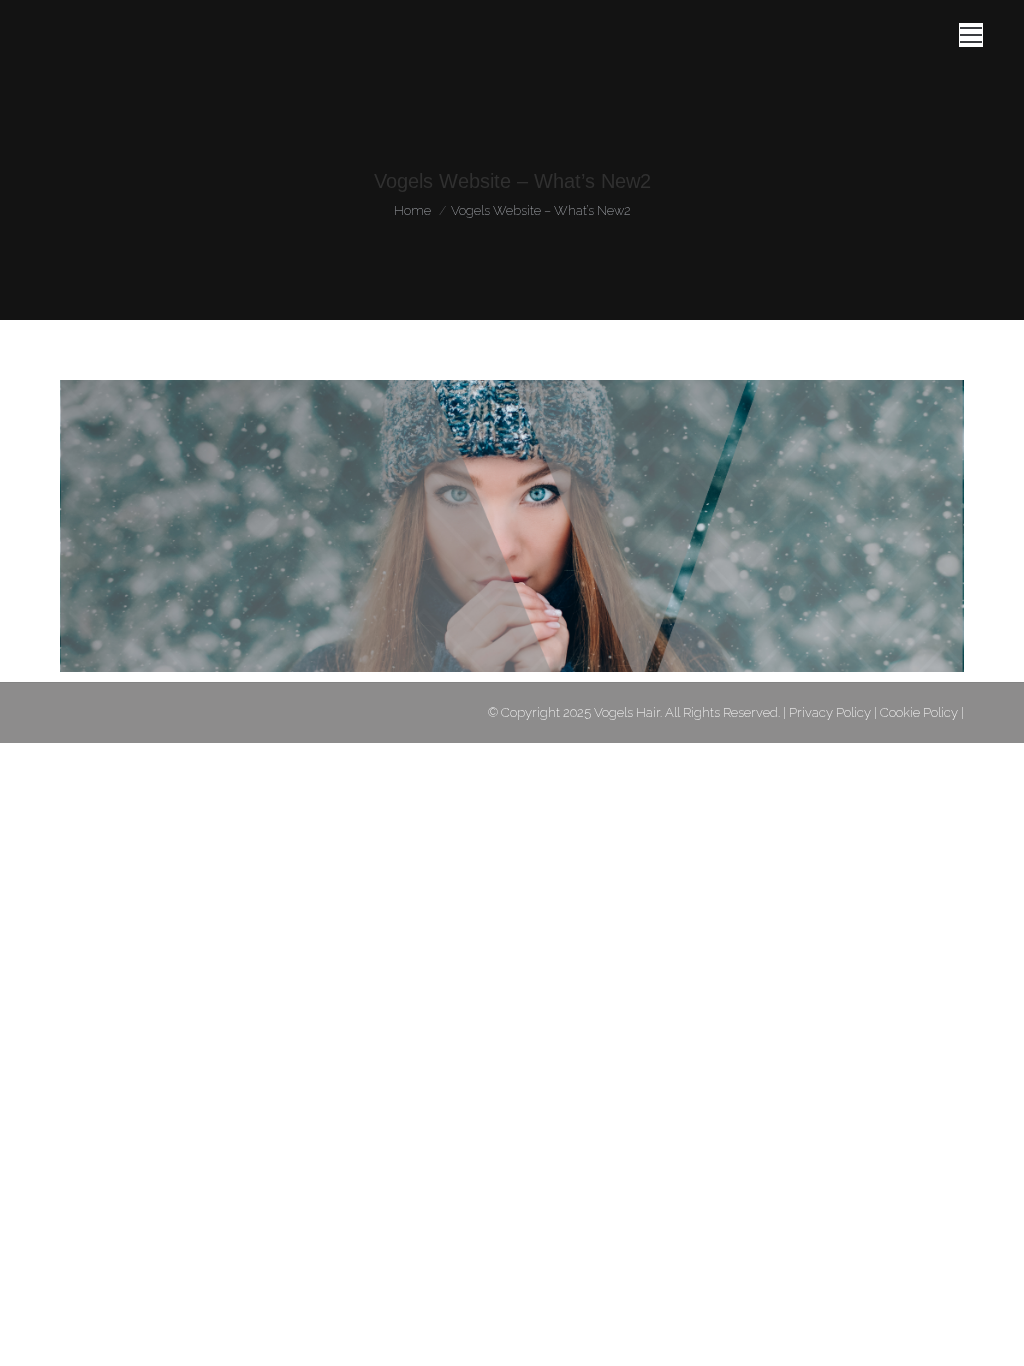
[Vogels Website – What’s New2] (512, 526)
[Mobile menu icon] (971, 35)
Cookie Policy (919, 712)
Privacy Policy (830, 712)
